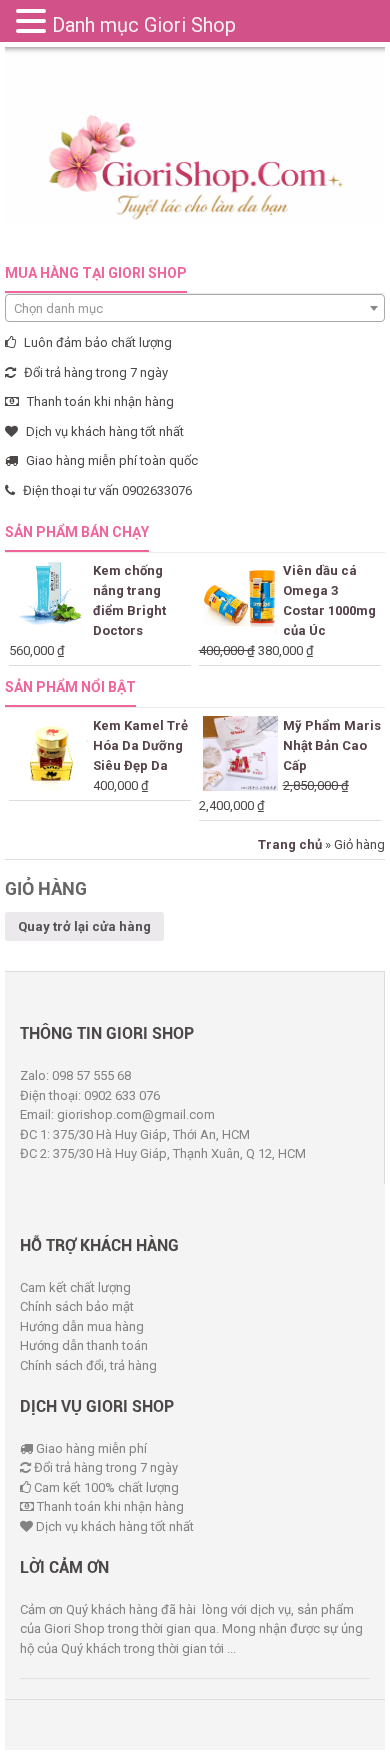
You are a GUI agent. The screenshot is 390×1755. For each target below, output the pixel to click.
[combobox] (195, 308)
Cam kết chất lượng (75, 1287)
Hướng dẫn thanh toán (84, 1345)
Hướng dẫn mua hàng (82, 1326)
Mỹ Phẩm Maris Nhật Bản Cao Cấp (332, 745)
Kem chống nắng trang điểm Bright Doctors (129, 600)
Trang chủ (290, 844)
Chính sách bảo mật (77, 1306)
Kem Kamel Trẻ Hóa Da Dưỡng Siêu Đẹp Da (140, 745)
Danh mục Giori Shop (144, 25)
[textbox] (195, 309)
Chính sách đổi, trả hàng (88, 1365)
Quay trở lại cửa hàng (84, 926)
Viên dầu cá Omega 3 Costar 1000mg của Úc (329, 600)
